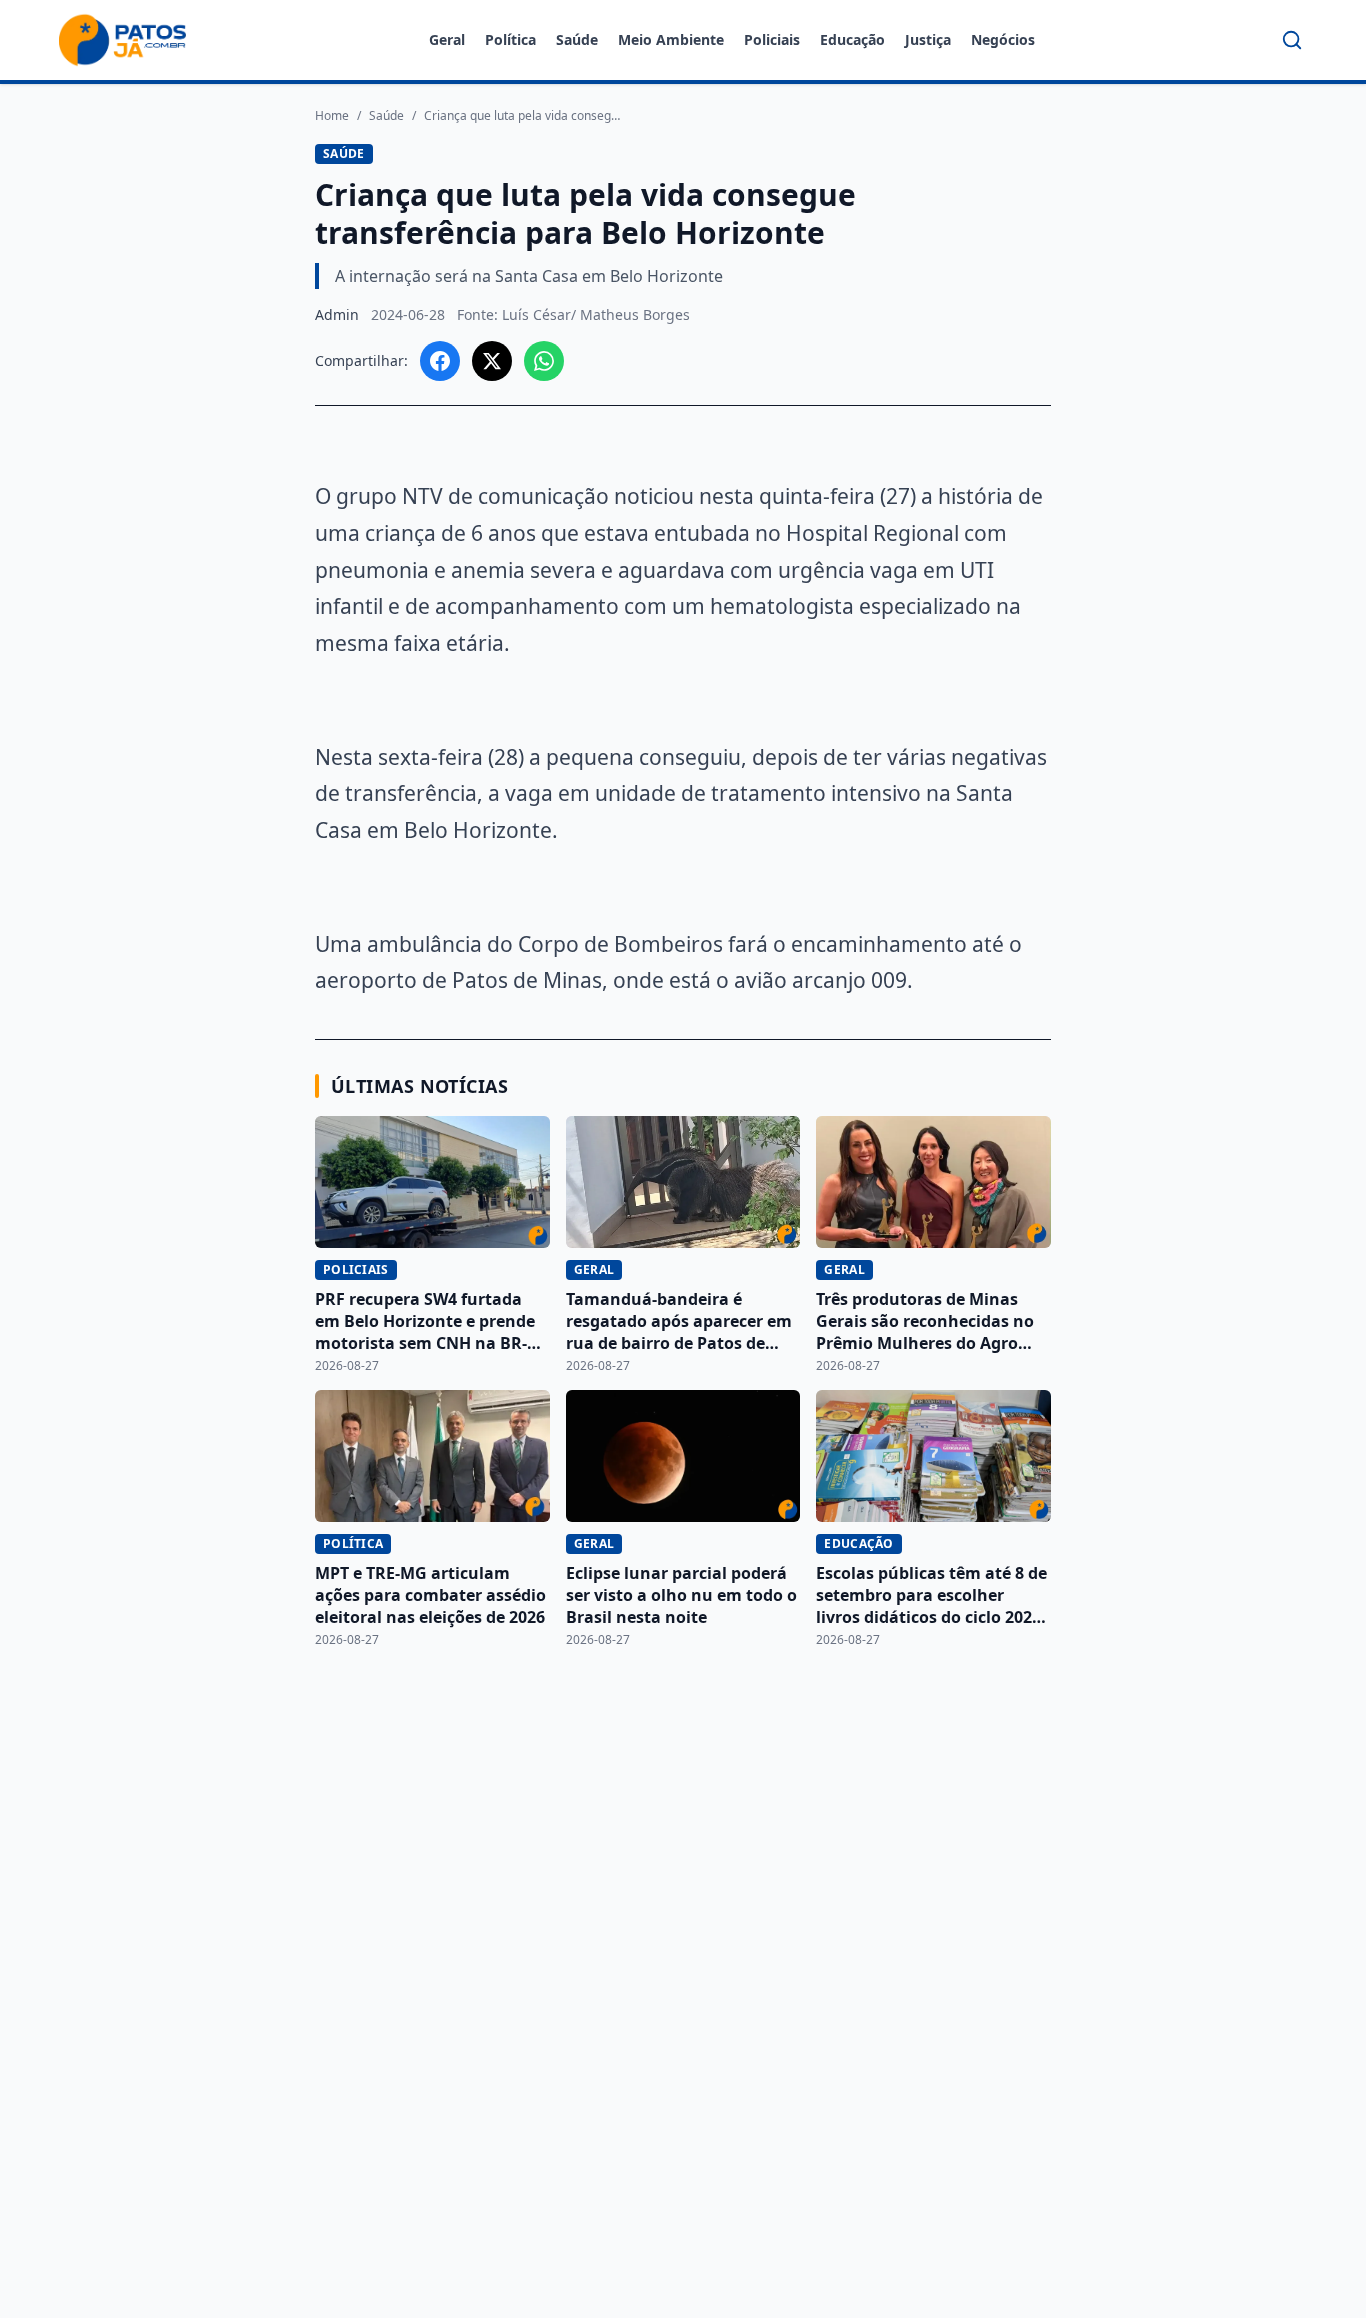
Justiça (928, 39)
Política (510, 39)
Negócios (1003, 39)
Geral (447, 39)
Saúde (577, 39)
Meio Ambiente (671, 39)
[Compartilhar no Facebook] (440, 361)
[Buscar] (1292, 40)
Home (332, 116)
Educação (852, 39)
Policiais (772, 39)
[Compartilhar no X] (492, 361)
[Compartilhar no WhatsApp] (544, 361)
